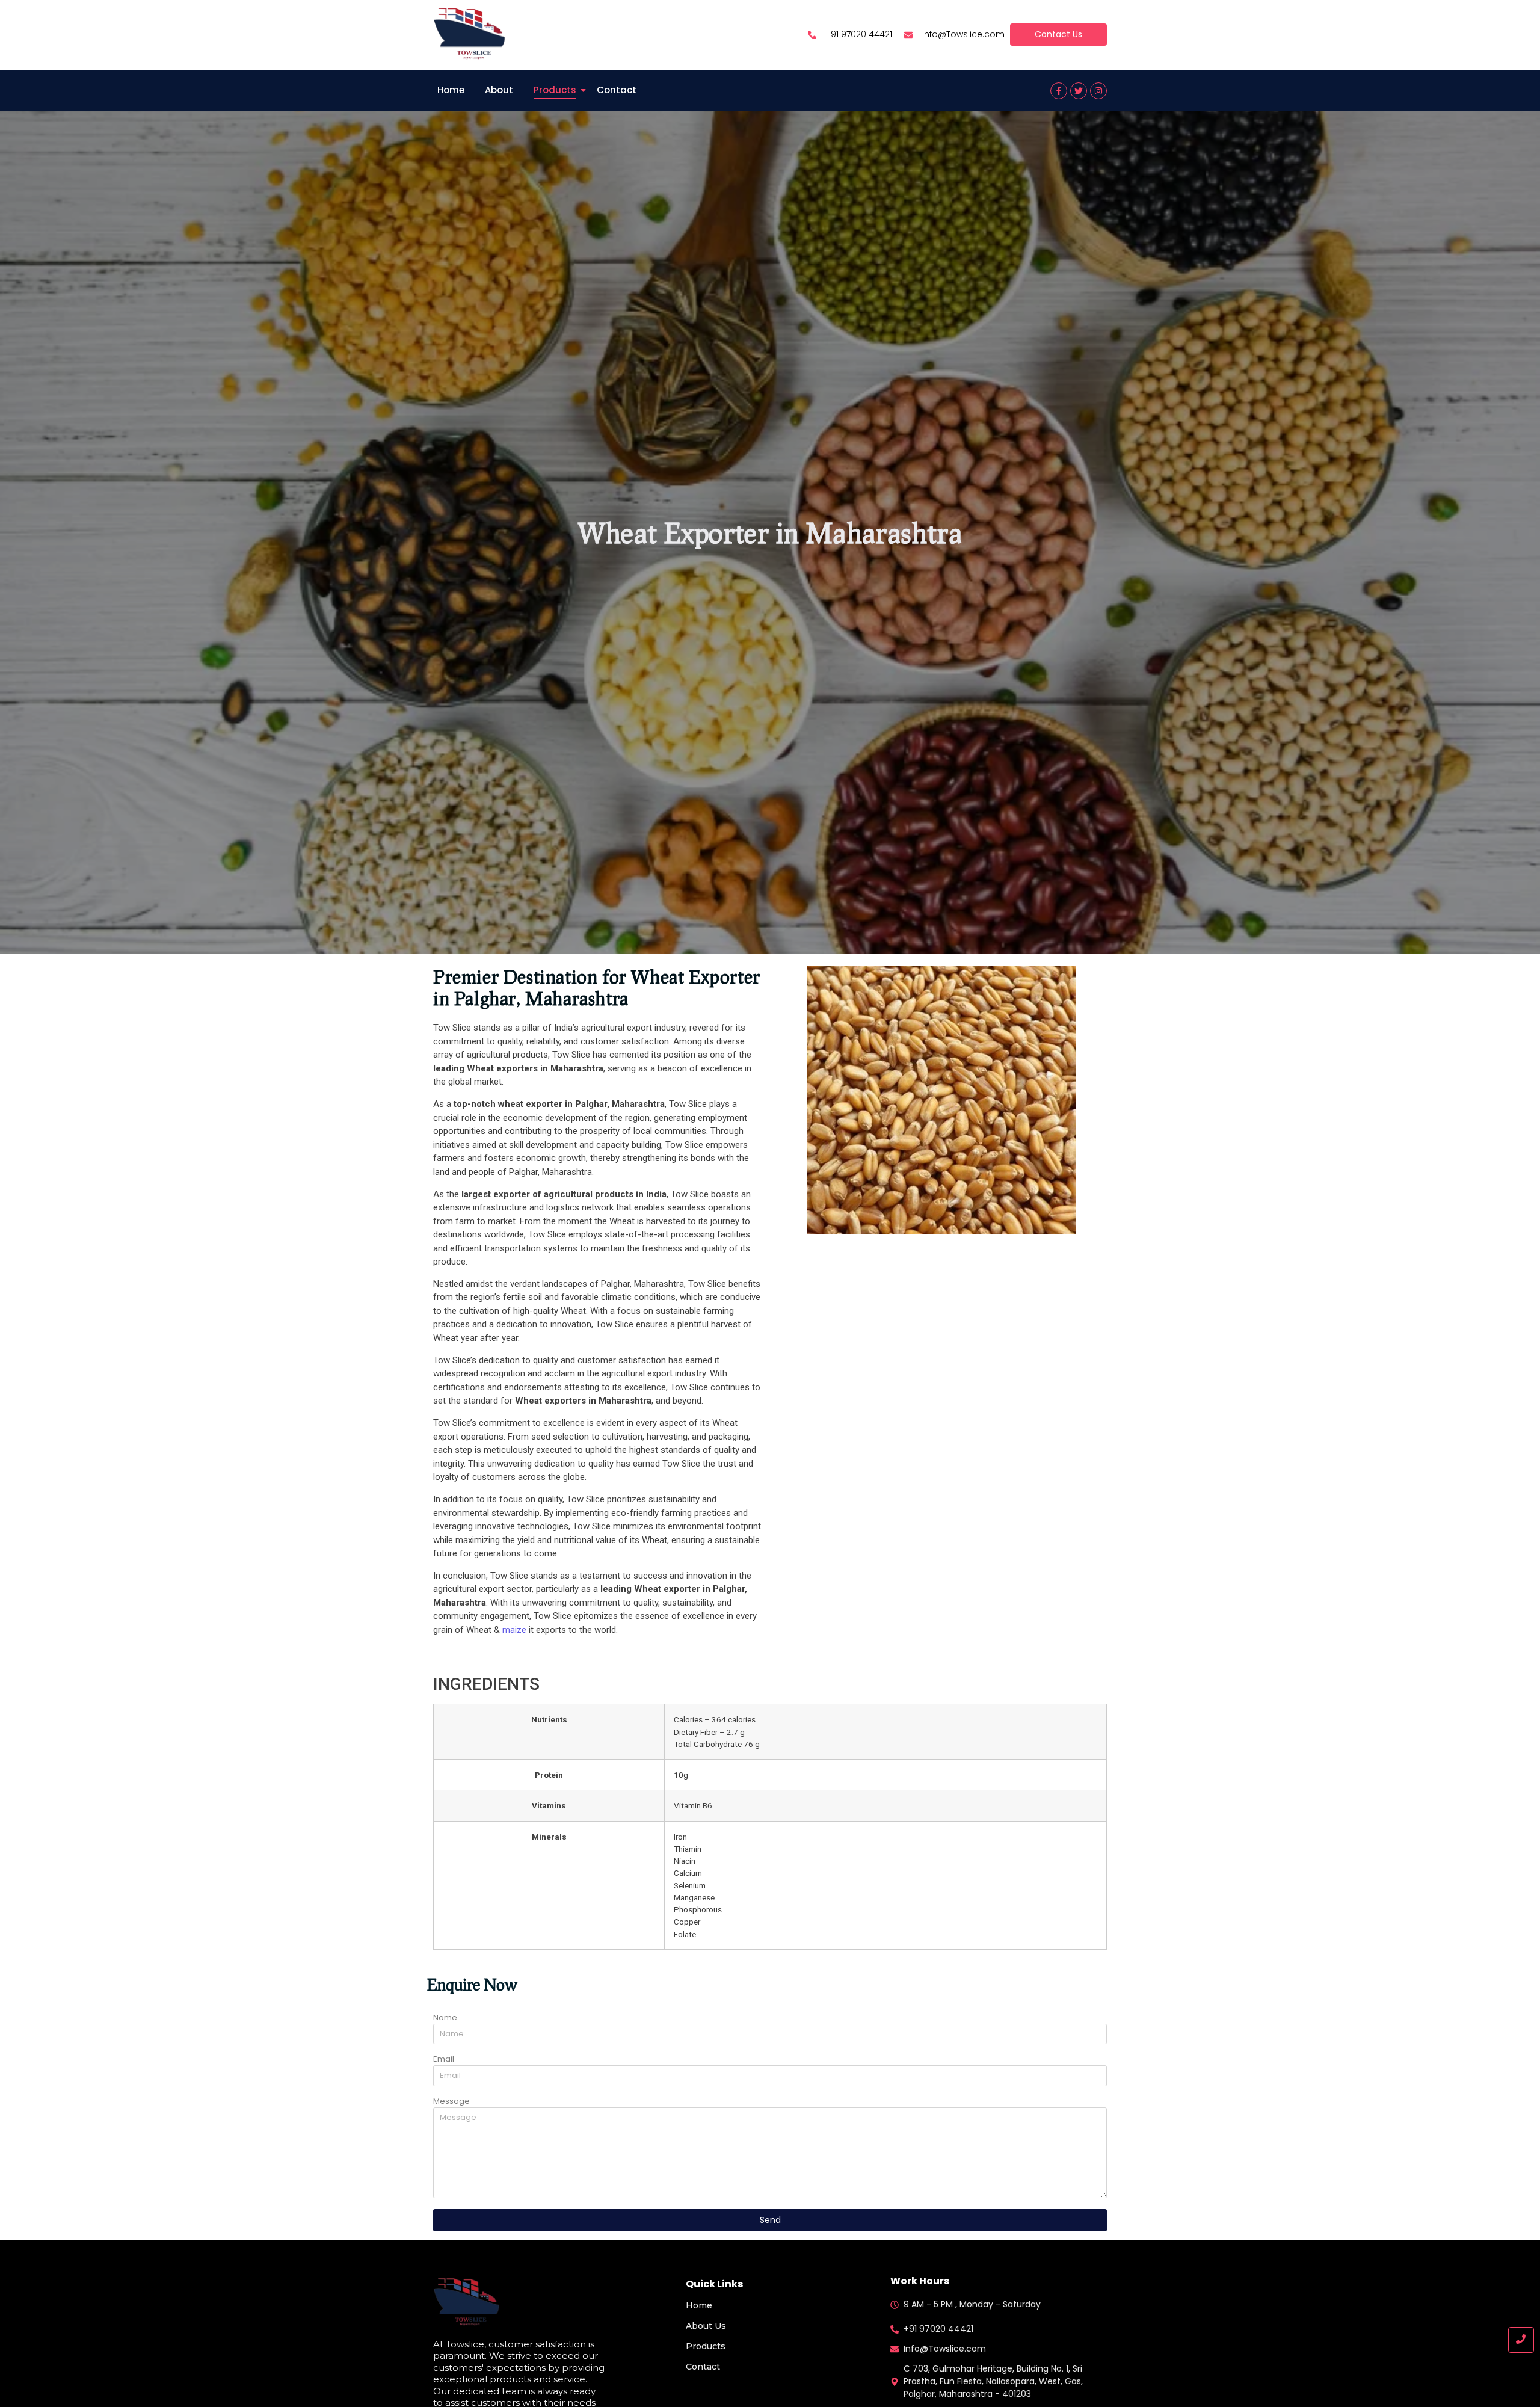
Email (444, 2060)
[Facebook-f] (1059, 91)
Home (451, 90)
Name (445, 2018)
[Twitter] (1079, 91)
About (499, 90)
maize (514, 1630)
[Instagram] (1098, 91)
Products (555, 90)
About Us (706, 2326)
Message (451, 2102)
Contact (617, 90)
